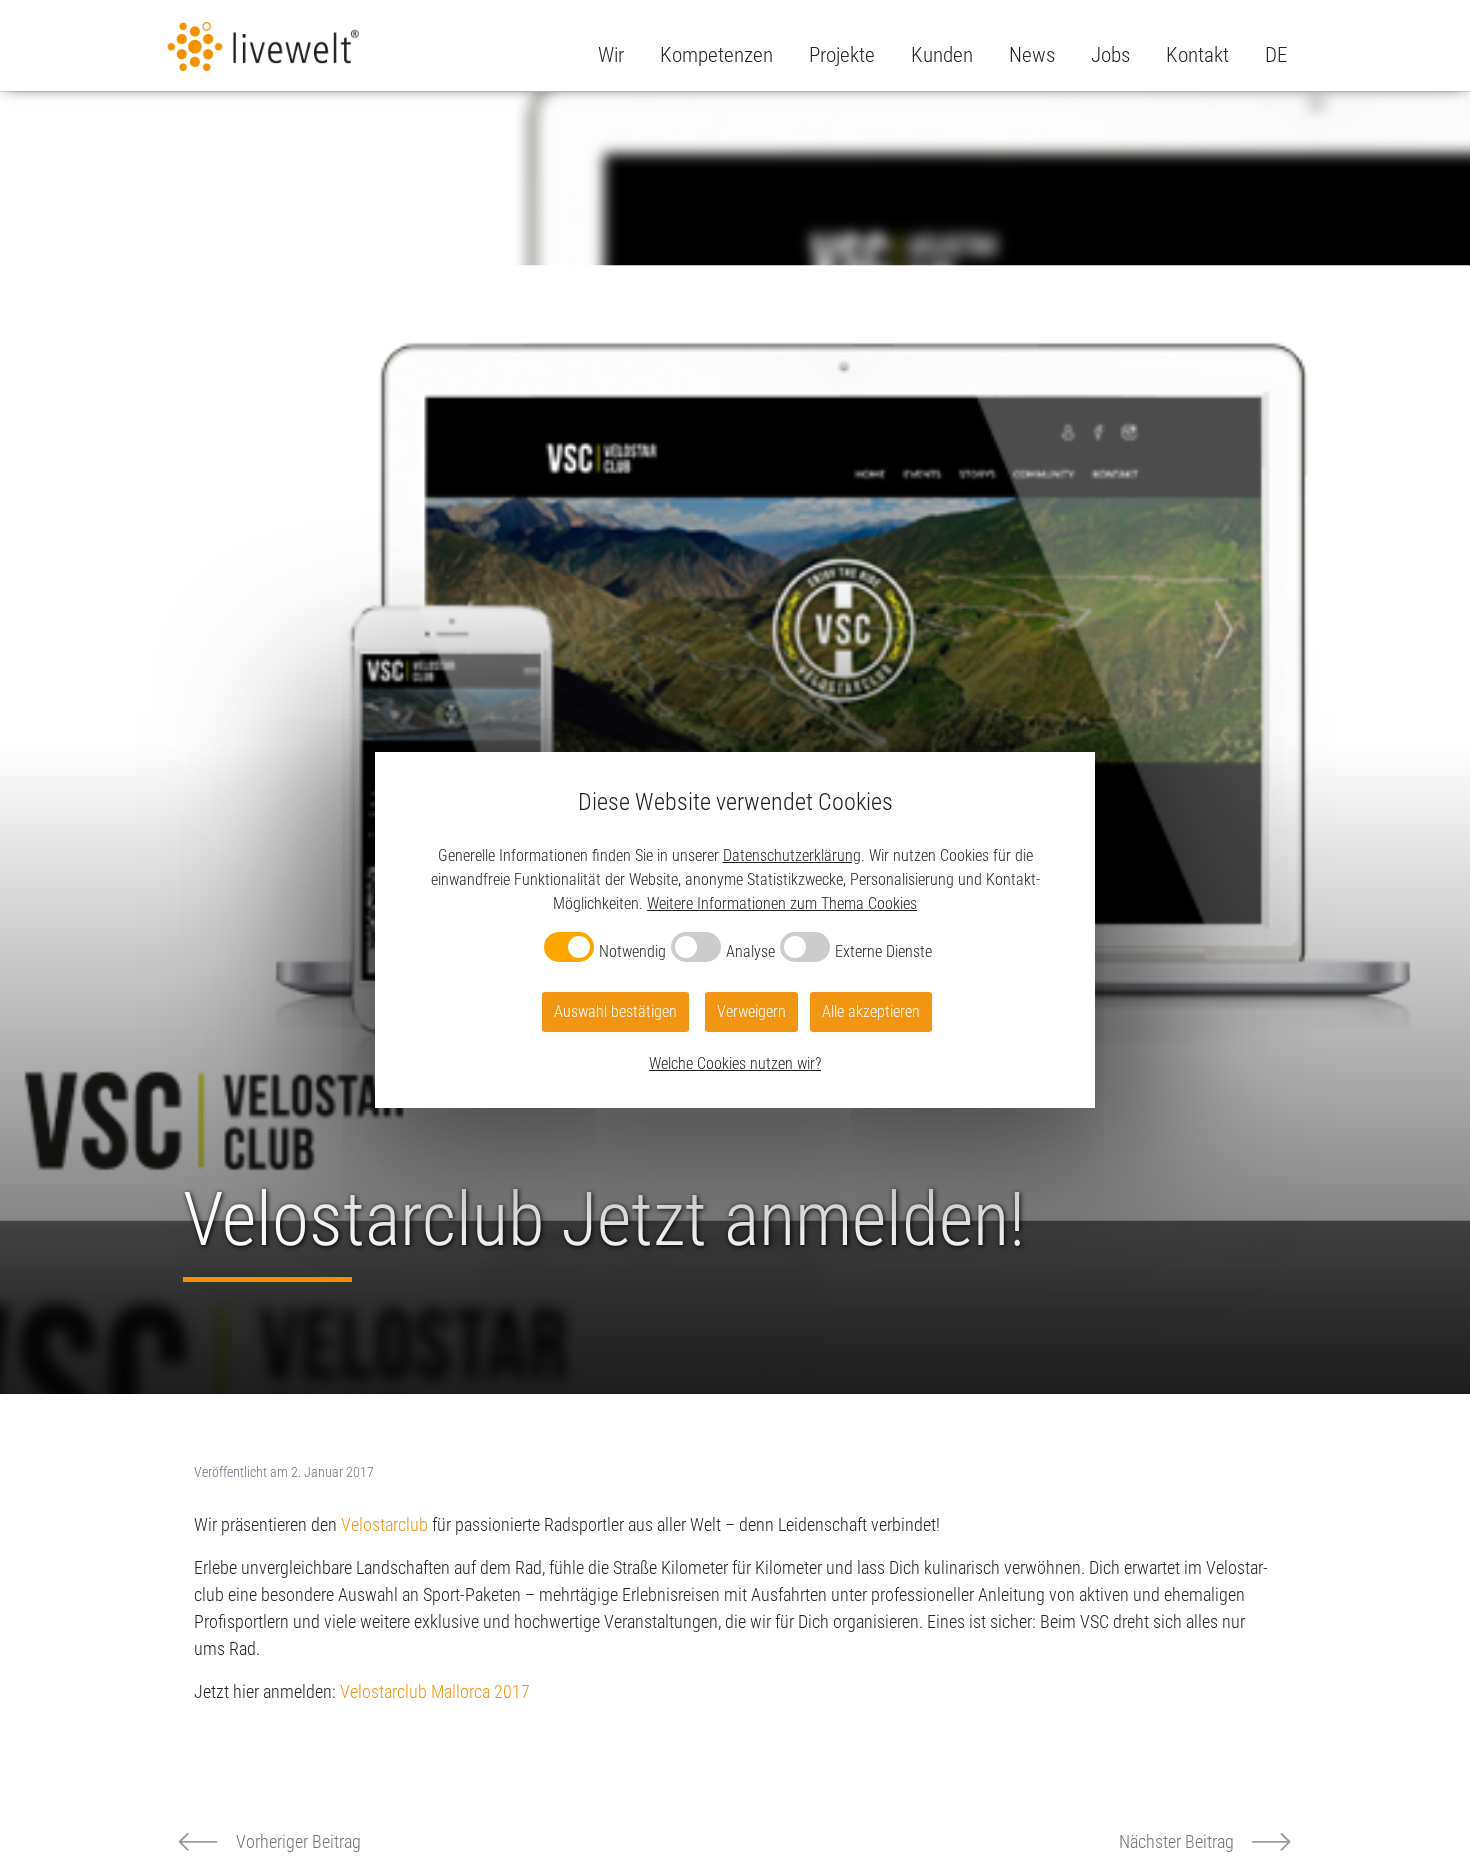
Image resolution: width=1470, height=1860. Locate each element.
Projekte (842, 55)
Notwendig (632, 951)
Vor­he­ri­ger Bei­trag (298, 1841)
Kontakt (1197, 55)
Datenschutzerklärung (792, 855)
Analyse (750, 951)
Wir (611, 55)
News (1032, 55)
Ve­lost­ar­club (384, 1524)
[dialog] (735, 930)
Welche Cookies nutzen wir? (735, 1063)
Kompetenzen (716, 55)
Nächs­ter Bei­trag (1176, 1841)
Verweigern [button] (751, 1011)
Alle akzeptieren (871, 1011)
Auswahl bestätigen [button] (615, 1011)
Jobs (1110, 55)
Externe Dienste (883, 951)
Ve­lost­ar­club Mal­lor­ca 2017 (435, 1691)
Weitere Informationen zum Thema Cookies (782, 903)
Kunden (942, 55)
